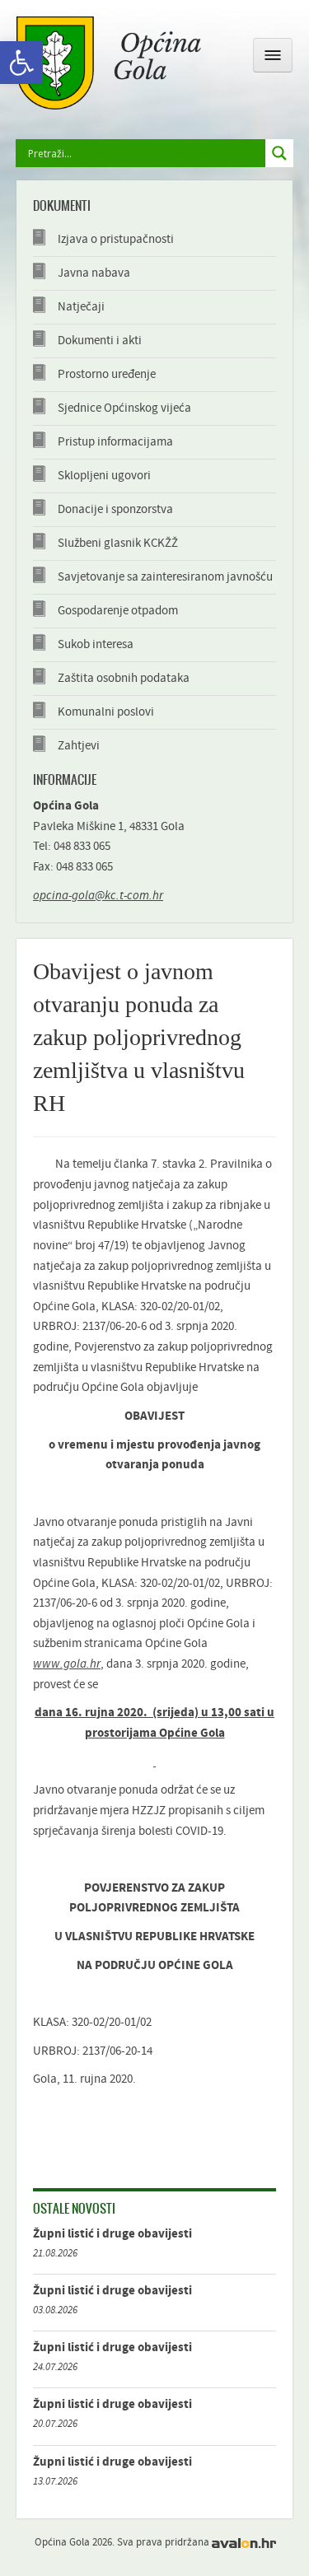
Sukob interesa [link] (96, 644)
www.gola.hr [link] (67, 1664)
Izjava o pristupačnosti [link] (116, 239)
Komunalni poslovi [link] (106, 712)
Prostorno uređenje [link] (107, 374)
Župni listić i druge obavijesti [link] (112, 2234)
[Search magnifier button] (279, 153)
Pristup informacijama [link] (115, 442)
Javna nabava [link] (94, 273)
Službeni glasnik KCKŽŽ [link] (118, 543)
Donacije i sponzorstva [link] (115, 509)
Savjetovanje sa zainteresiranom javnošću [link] (165, 577)
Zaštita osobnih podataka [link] (124, 678)
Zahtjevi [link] (79, 746)
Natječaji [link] (81, 307)
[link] (21, 63)
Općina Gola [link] (109, 63)
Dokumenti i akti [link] (100, 341)
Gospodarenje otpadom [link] (118, 611)
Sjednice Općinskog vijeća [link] (124, 408)
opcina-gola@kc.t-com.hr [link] (98, 896)
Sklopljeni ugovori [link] (104, 476)
